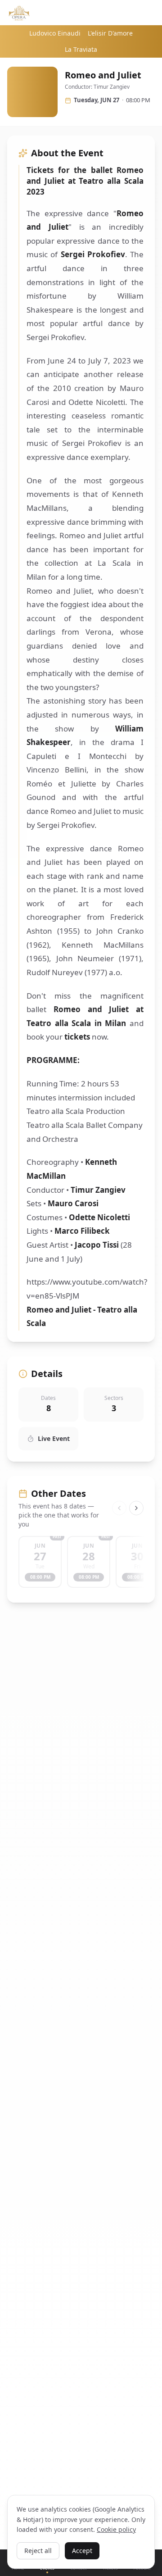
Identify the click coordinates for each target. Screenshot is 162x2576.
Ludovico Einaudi (55, 33)
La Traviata (81, 49)
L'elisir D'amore (110, 33)
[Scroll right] (136, 1508)
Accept (82, 2551)
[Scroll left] (119, 1508)
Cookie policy (116, 2529)
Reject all (38, 2551)
